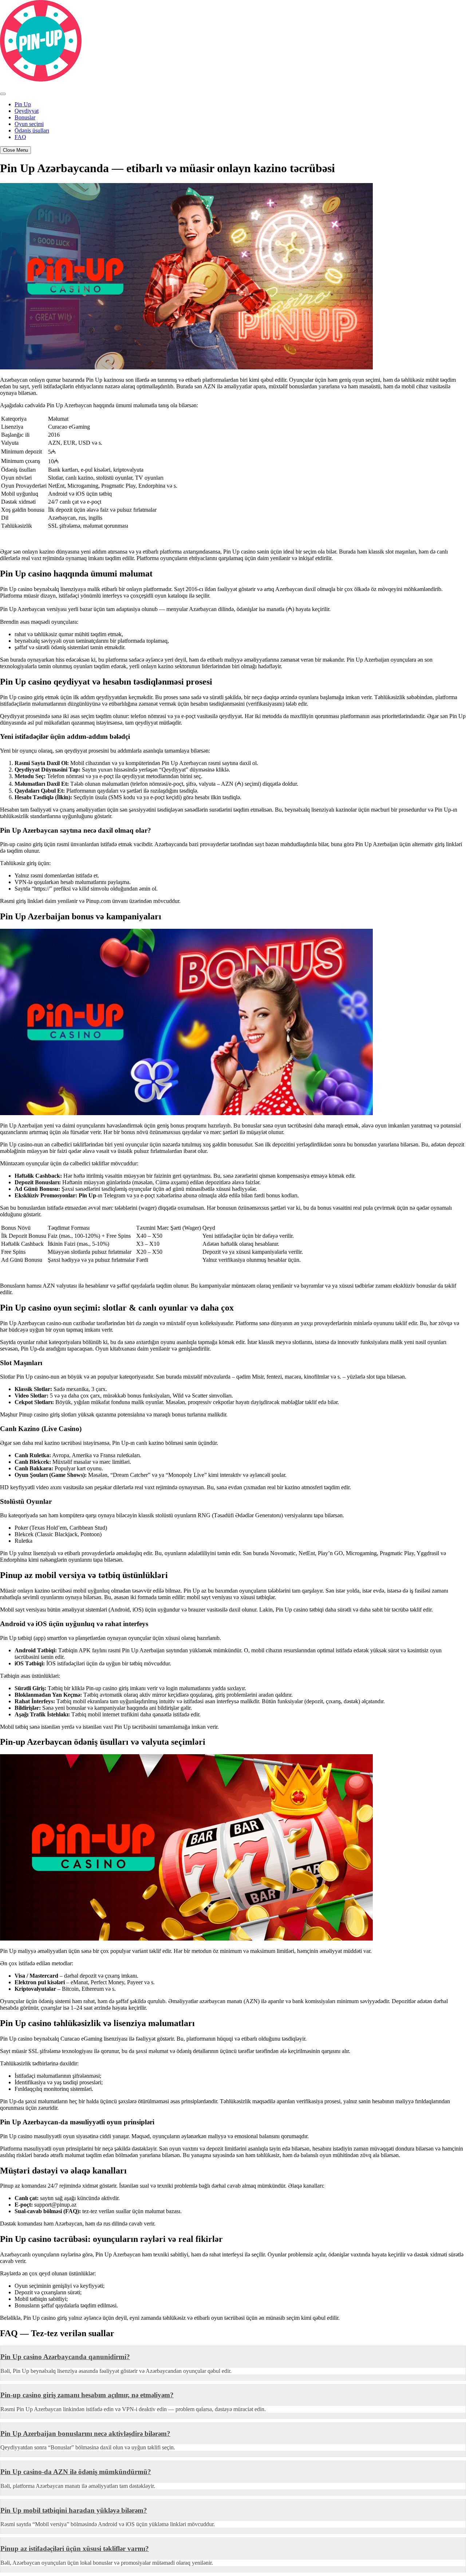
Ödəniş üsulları (32, 130)
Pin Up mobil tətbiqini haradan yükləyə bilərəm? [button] (74, 2510)
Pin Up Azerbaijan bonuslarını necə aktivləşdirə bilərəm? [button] (85, 2434)
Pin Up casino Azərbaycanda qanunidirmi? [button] (65, 2357)
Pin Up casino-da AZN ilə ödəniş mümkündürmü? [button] (76, 2472)
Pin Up (23, 104)
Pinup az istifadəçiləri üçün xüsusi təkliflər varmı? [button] (75, 2549)
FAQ (20, 137)
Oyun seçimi (29, 124)
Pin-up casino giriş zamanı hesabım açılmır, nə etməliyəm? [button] (87, 2395)
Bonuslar (25, 117)
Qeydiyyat (27, 111)
